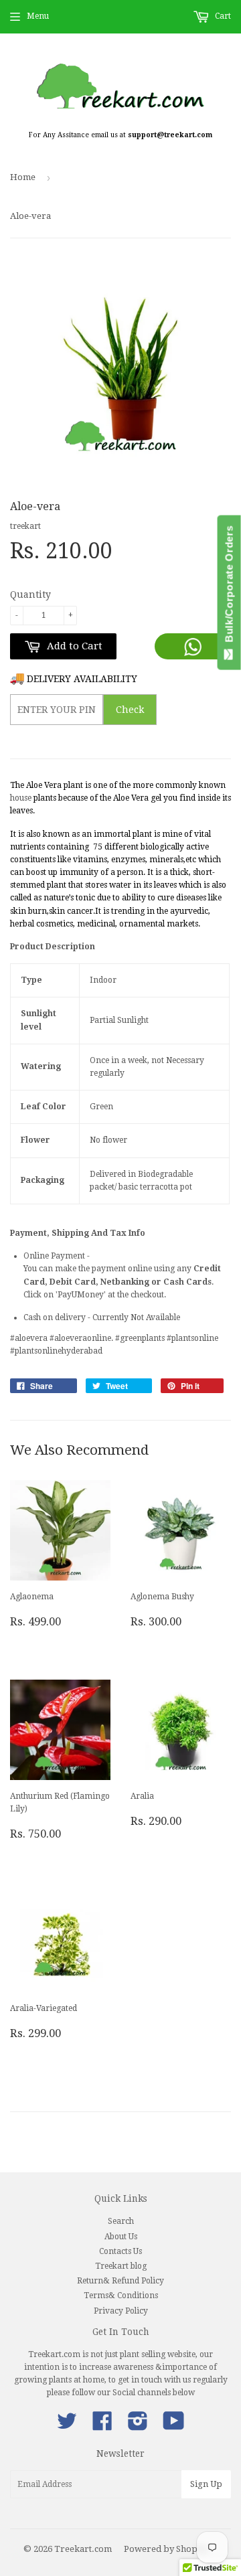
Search (121, 2221)
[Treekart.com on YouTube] (174, 2426)
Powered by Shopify (166, 2549)
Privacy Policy (121, 2311)
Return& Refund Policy (120, 2281)
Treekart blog (121, 2266)
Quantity (30, 594)
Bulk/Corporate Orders (229, 587)
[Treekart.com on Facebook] (102, 2426)
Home (23, 177)
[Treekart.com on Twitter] (67, 2426)
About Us (121, 2237)
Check (130, 710)
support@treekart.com (170, 135)
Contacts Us (120, 2251)
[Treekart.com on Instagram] (138, 2426)
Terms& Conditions (121, 2296)
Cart (222, 16)
